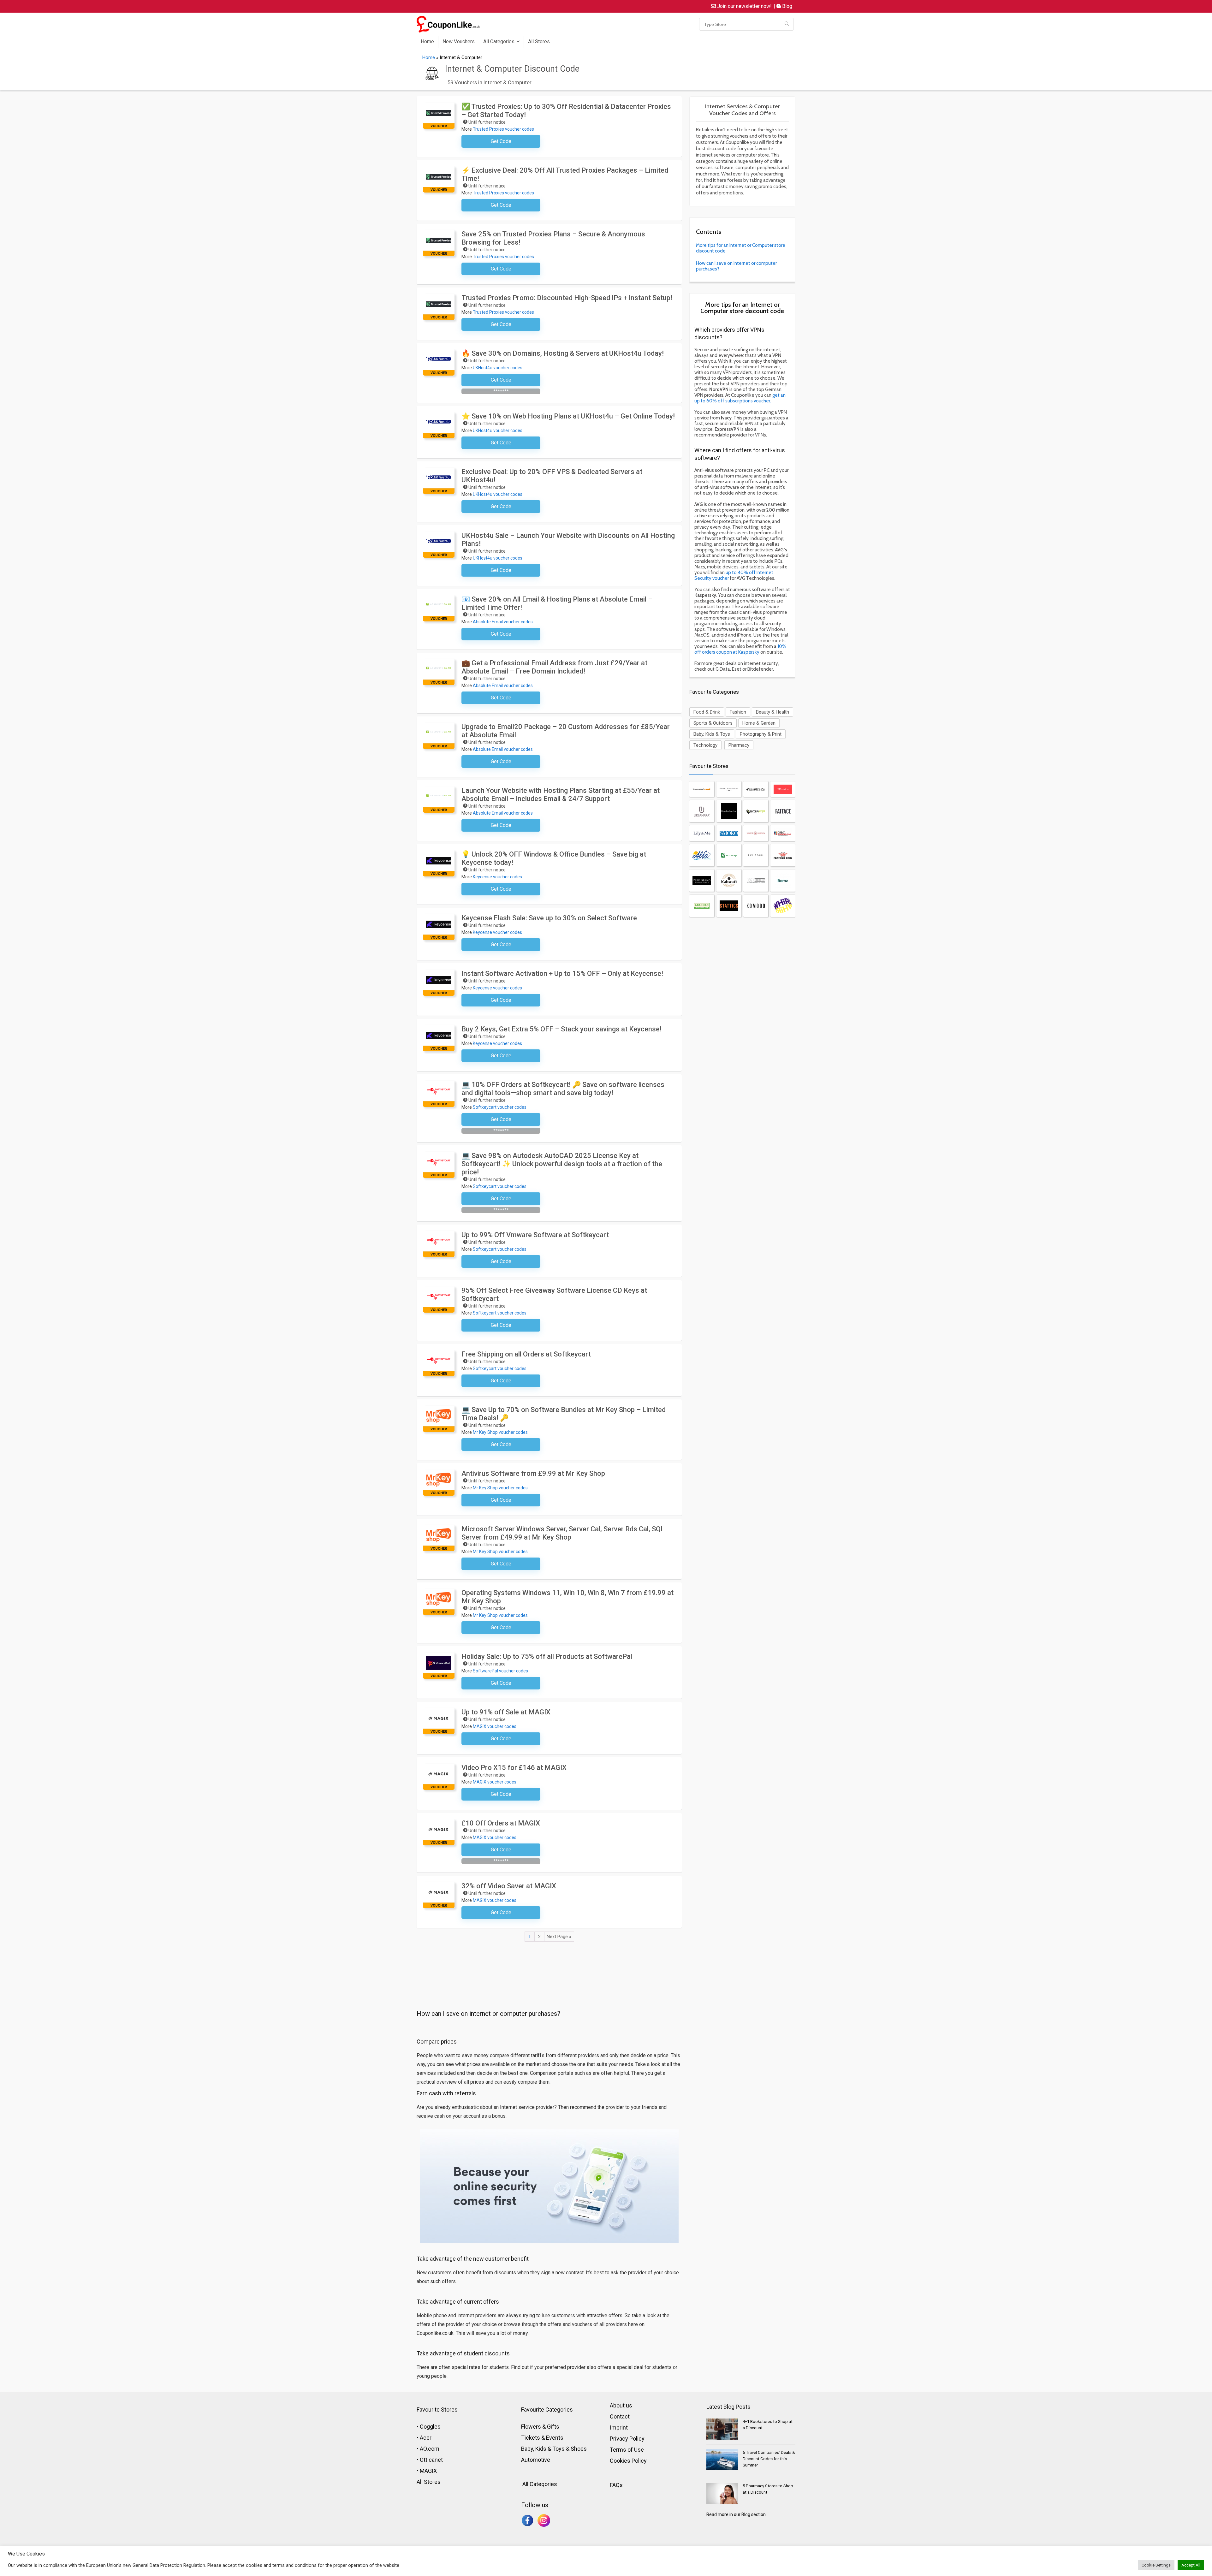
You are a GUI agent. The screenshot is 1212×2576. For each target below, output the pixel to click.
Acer (426, 2438)
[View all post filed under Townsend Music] (702, 789)
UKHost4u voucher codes (498, 368)
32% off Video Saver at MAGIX (509, 1886)
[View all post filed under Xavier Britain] (756, 833)
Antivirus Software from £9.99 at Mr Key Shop (533, 1473)
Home (427, 42)
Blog (787, 6)
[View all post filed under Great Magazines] (783, 833)
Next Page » (559, 1937)
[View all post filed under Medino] (783, 789)
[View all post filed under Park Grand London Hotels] (702, 881)
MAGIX (428, 2471)
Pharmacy (739, 745)
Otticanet (431, 2460)
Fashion (738, 712)
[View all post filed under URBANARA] (702, 811)
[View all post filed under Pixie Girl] (756, 855)
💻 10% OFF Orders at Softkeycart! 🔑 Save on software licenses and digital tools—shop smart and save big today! (563, 1089)
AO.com (430, 2449)
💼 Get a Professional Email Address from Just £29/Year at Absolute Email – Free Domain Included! (554, 667)
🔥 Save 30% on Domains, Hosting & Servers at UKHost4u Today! (563, 353)
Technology (705, 745)
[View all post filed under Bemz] (783, 881)
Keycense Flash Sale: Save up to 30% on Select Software (549, 918)
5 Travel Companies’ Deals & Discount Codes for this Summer (769, 2459)
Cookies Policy (628, 2461)
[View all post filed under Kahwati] (729, 881)
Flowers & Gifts (540, 2427)
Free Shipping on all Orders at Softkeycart (526, 1354)
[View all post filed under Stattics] (729, 906)
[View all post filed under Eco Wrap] (729, 855)
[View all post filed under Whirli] (783, 906)
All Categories (499, 42)
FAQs (616, 2485)
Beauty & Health (772, 712)
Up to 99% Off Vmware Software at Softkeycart (535, 1235)
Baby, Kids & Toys (712, 734)
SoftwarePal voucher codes (500, 1671)
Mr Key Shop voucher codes (500, 1432)
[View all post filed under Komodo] (756, 906)
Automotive (536, 2460)
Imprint (619, 2428)
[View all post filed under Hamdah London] (729, 811)
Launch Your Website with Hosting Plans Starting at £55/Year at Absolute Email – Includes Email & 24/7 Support (561, 795)
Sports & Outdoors (713, 723)
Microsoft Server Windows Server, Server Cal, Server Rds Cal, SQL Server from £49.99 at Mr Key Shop (563, 1533)
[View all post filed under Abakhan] (702, 906)
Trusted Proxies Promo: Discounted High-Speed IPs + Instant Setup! (567, 298)
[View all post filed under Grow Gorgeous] (729, 789)
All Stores (539, 42)
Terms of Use (627, 2450)
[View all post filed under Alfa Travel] (702, 855)
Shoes (579, 2449)
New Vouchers (459, 42)
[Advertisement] (549, 1961)
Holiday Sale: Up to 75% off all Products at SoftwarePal (547, 1656)
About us (621, 2405)
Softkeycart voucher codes (500, 1107)
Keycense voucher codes (497, 877)
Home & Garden (759, 723)
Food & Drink (707, 712)
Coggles (430, 2427)
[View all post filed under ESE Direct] (756, 881)
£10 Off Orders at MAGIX (501, 1823)
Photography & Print (761, 734)
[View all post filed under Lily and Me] (702, 833)
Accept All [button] (1191, 2565)
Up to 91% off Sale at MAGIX (506, 1712)
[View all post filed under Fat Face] (783, 811)
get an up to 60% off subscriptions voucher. (740, 398)
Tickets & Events (542, 2438)
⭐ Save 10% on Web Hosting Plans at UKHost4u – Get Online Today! (568, 416)
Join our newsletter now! (744, 6)
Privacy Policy (627, 2439)
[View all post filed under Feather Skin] (783, 855)
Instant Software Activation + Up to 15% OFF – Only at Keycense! (562, 973)
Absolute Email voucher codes (503, 622)
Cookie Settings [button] (1156, 2565)
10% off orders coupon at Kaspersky (740, 649)
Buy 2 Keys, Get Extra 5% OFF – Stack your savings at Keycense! (561, 1029)
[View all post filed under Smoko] (729, 833)
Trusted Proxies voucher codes (503, 129)
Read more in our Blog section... (737, 2514)
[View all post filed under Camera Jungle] (756, 811)
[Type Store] (787, 24)
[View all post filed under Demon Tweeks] (756, 789)
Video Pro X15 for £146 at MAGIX (514, 1768)
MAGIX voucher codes (495, 1726)
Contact (620, 2416)
